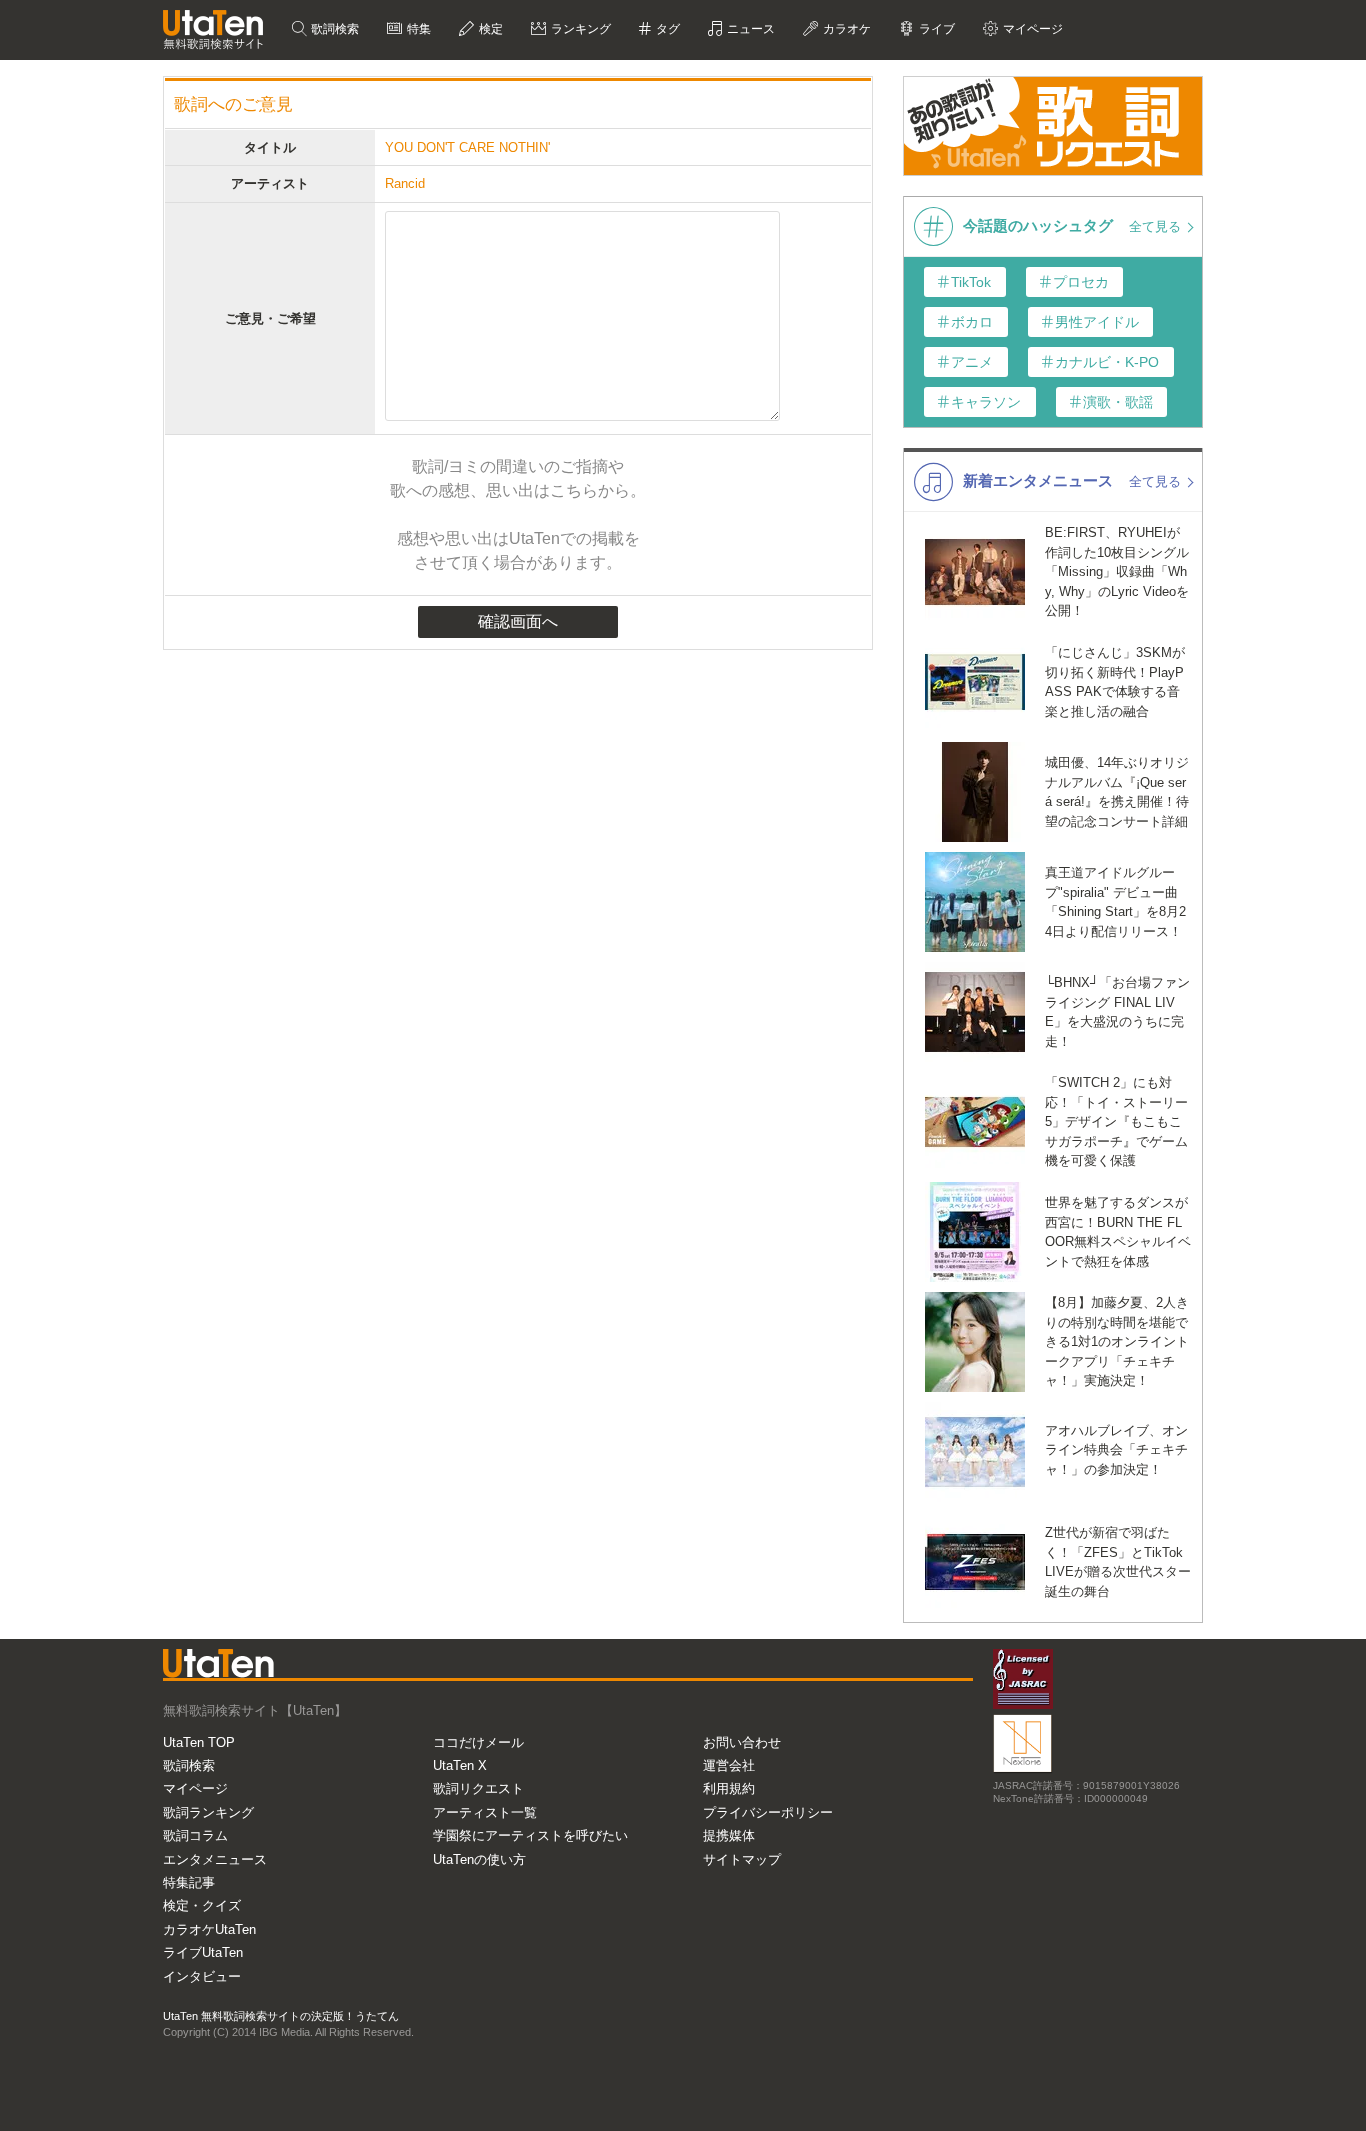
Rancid (405, 183)
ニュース (749, 29)
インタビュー (202, 1976)
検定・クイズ (202, 1905)
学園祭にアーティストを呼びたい (530, 1835)
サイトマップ (742, 1859)
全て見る (1157, 226)
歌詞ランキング (208, 1812)
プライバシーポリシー (768, 1812)
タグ (666, 29)
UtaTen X (460, 1765)
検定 (489, 29)
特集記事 (189, 1882)
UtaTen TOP (199, 1742)
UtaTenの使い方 (479, 1859)
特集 (417, 29)
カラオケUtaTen (209, 1929)
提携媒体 (729, 1835)
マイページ (195, 1788)
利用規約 (729, 1788)
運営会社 (729, 1765)
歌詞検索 (333, 29)
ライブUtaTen (203, 1952)
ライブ (935, 29)
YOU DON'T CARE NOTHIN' (467, 147)
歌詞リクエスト (478, 1788)
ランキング (579, 29)
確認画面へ (518, 621)
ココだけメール (478, 1742)
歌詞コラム (195, 1835)
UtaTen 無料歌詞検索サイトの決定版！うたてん (281, 2016)
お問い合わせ (742, 1742)
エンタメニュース (215, 1859)
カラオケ (845, 29)
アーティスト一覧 (485, 1812)
